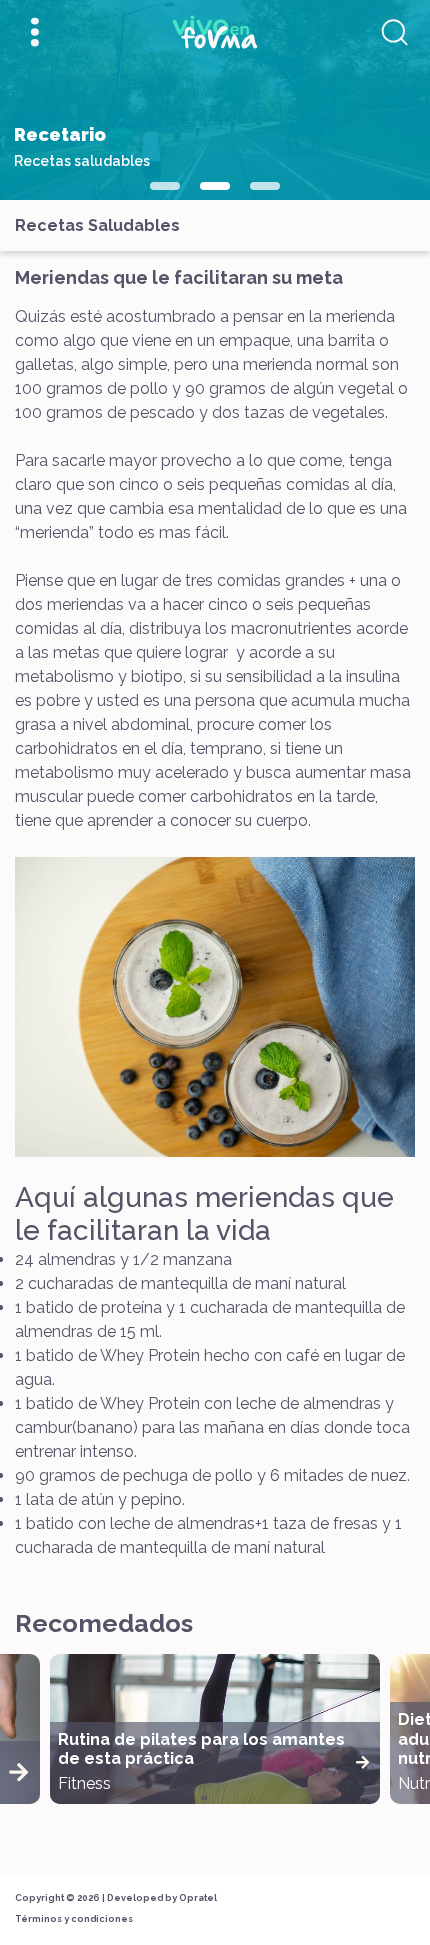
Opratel (198, 1898)
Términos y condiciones (74, 1919)
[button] (165, 186)
